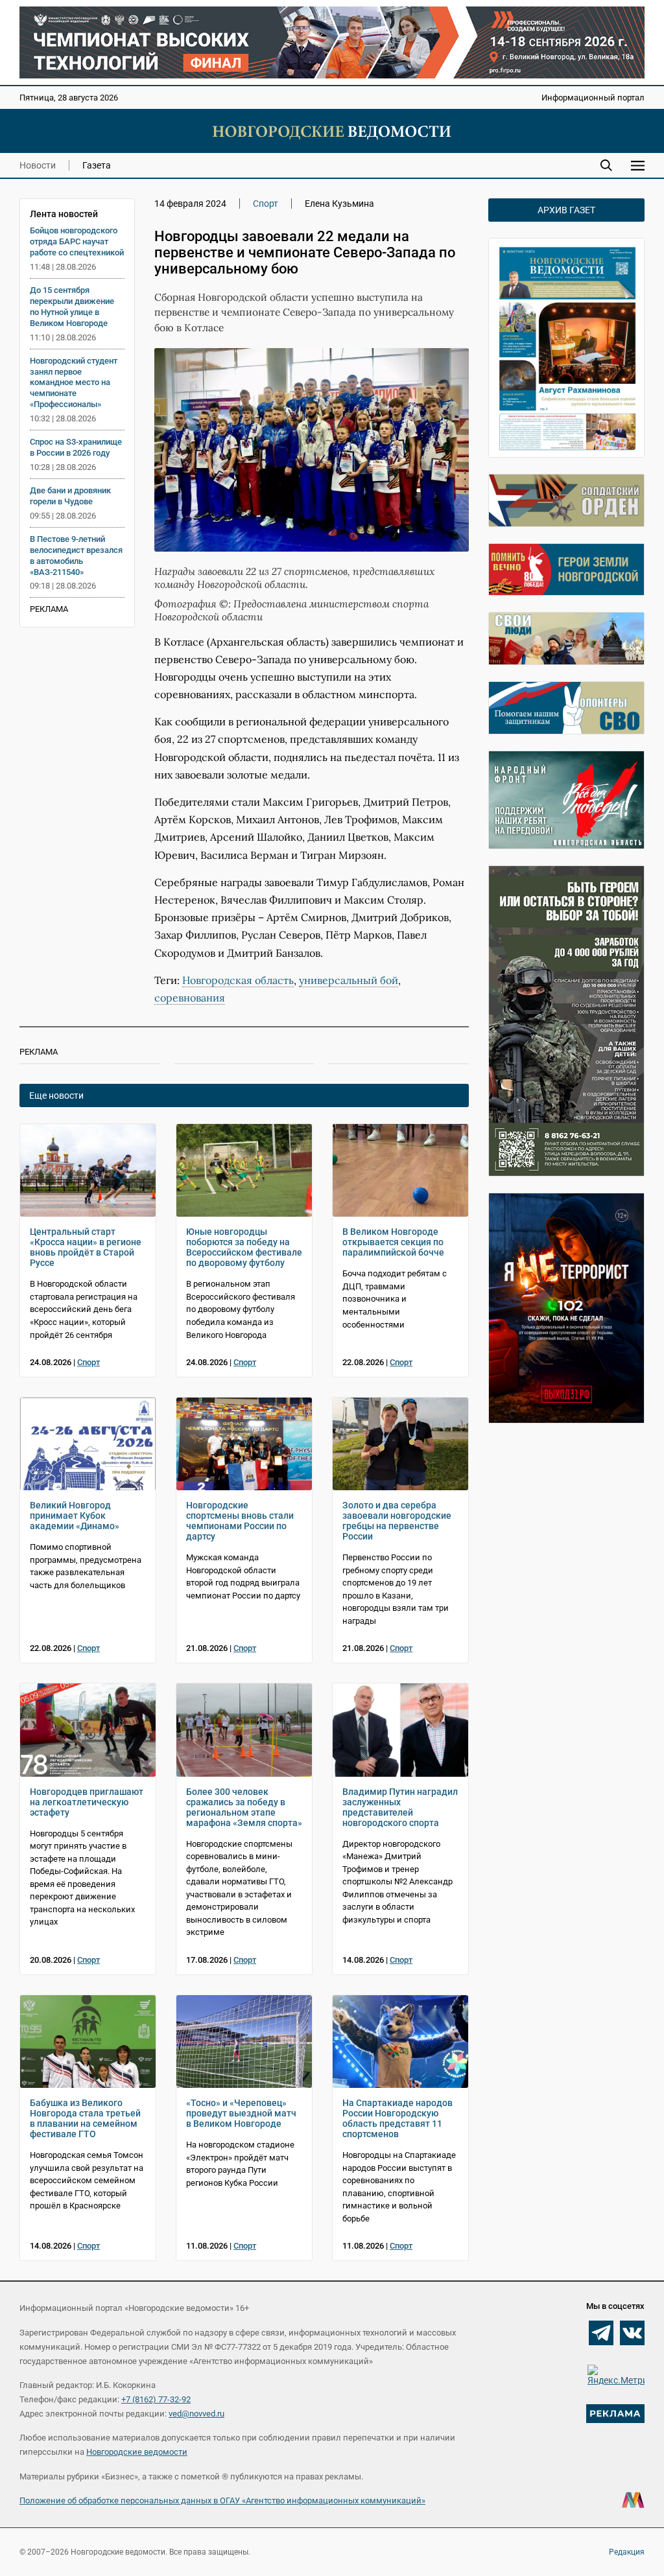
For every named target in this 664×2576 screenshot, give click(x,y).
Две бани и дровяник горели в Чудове (70, 496)
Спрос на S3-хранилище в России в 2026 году (76, 447)
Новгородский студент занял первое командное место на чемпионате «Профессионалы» (74, 383)
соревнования (190, 998)
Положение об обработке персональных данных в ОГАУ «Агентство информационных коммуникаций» (222, 2500)
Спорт (266, 204)
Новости (38, 165)
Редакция (627, 2552)
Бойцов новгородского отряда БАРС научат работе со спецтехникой (77, 241)
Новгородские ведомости (137, 2452)
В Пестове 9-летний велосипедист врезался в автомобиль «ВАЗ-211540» (76, 556)
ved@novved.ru (196, 2414)
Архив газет (566, 210)
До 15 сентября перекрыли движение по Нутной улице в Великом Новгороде (72, 307)
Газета (97, 165)
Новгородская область (238, 980)
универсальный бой (349, 980)
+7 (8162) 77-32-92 (156, 2399)
